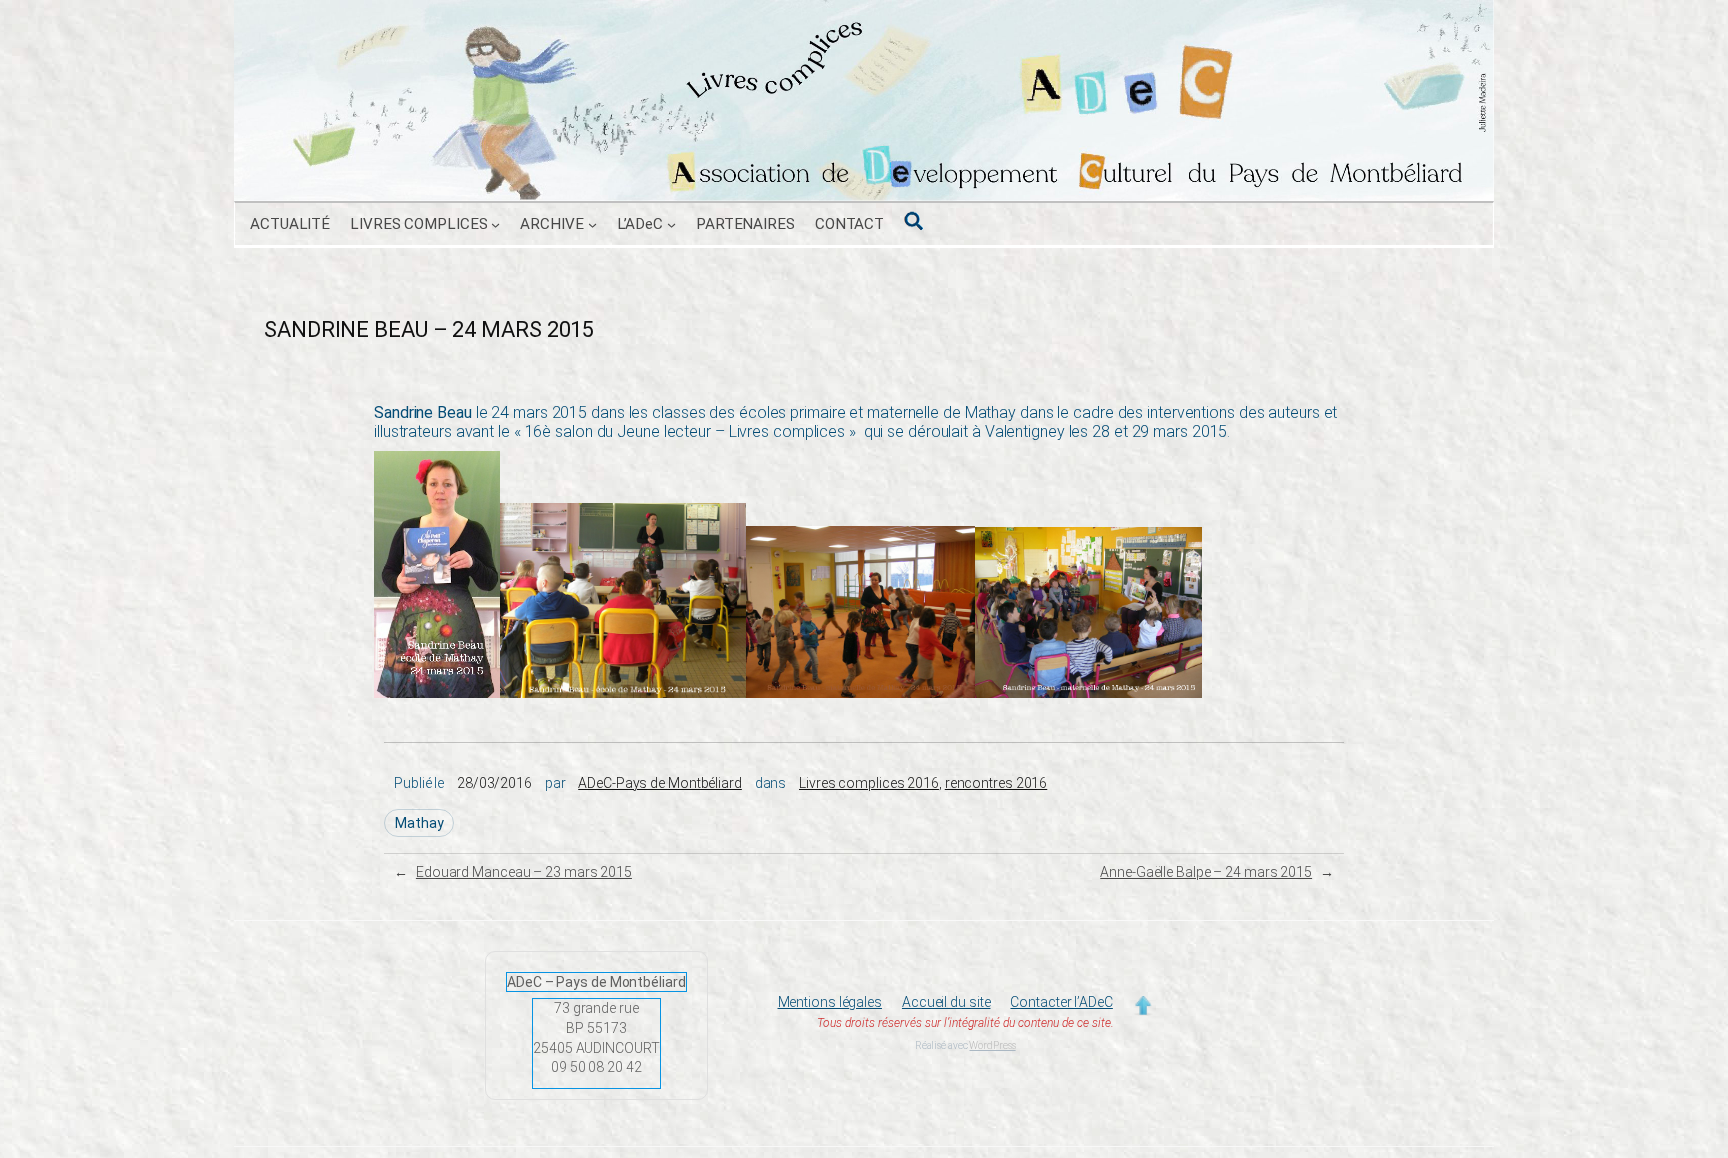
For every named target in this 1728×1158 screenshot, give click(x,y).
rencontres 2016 (996, 783)
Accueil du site (946, 1002)
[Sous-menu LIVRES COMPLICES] (495, 224)
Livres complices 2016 (869, 783)
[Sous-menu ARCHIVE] (592, 224)
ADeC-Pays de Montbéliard (660, 783)
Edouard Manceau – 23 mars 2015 (524, 872)
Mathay (419, 823)
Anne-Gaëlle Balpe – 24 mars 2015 (1206, 872)
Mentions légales (830, 1002)
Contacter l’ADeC (1061, 1002)
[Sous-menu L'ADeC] (671, 224)
